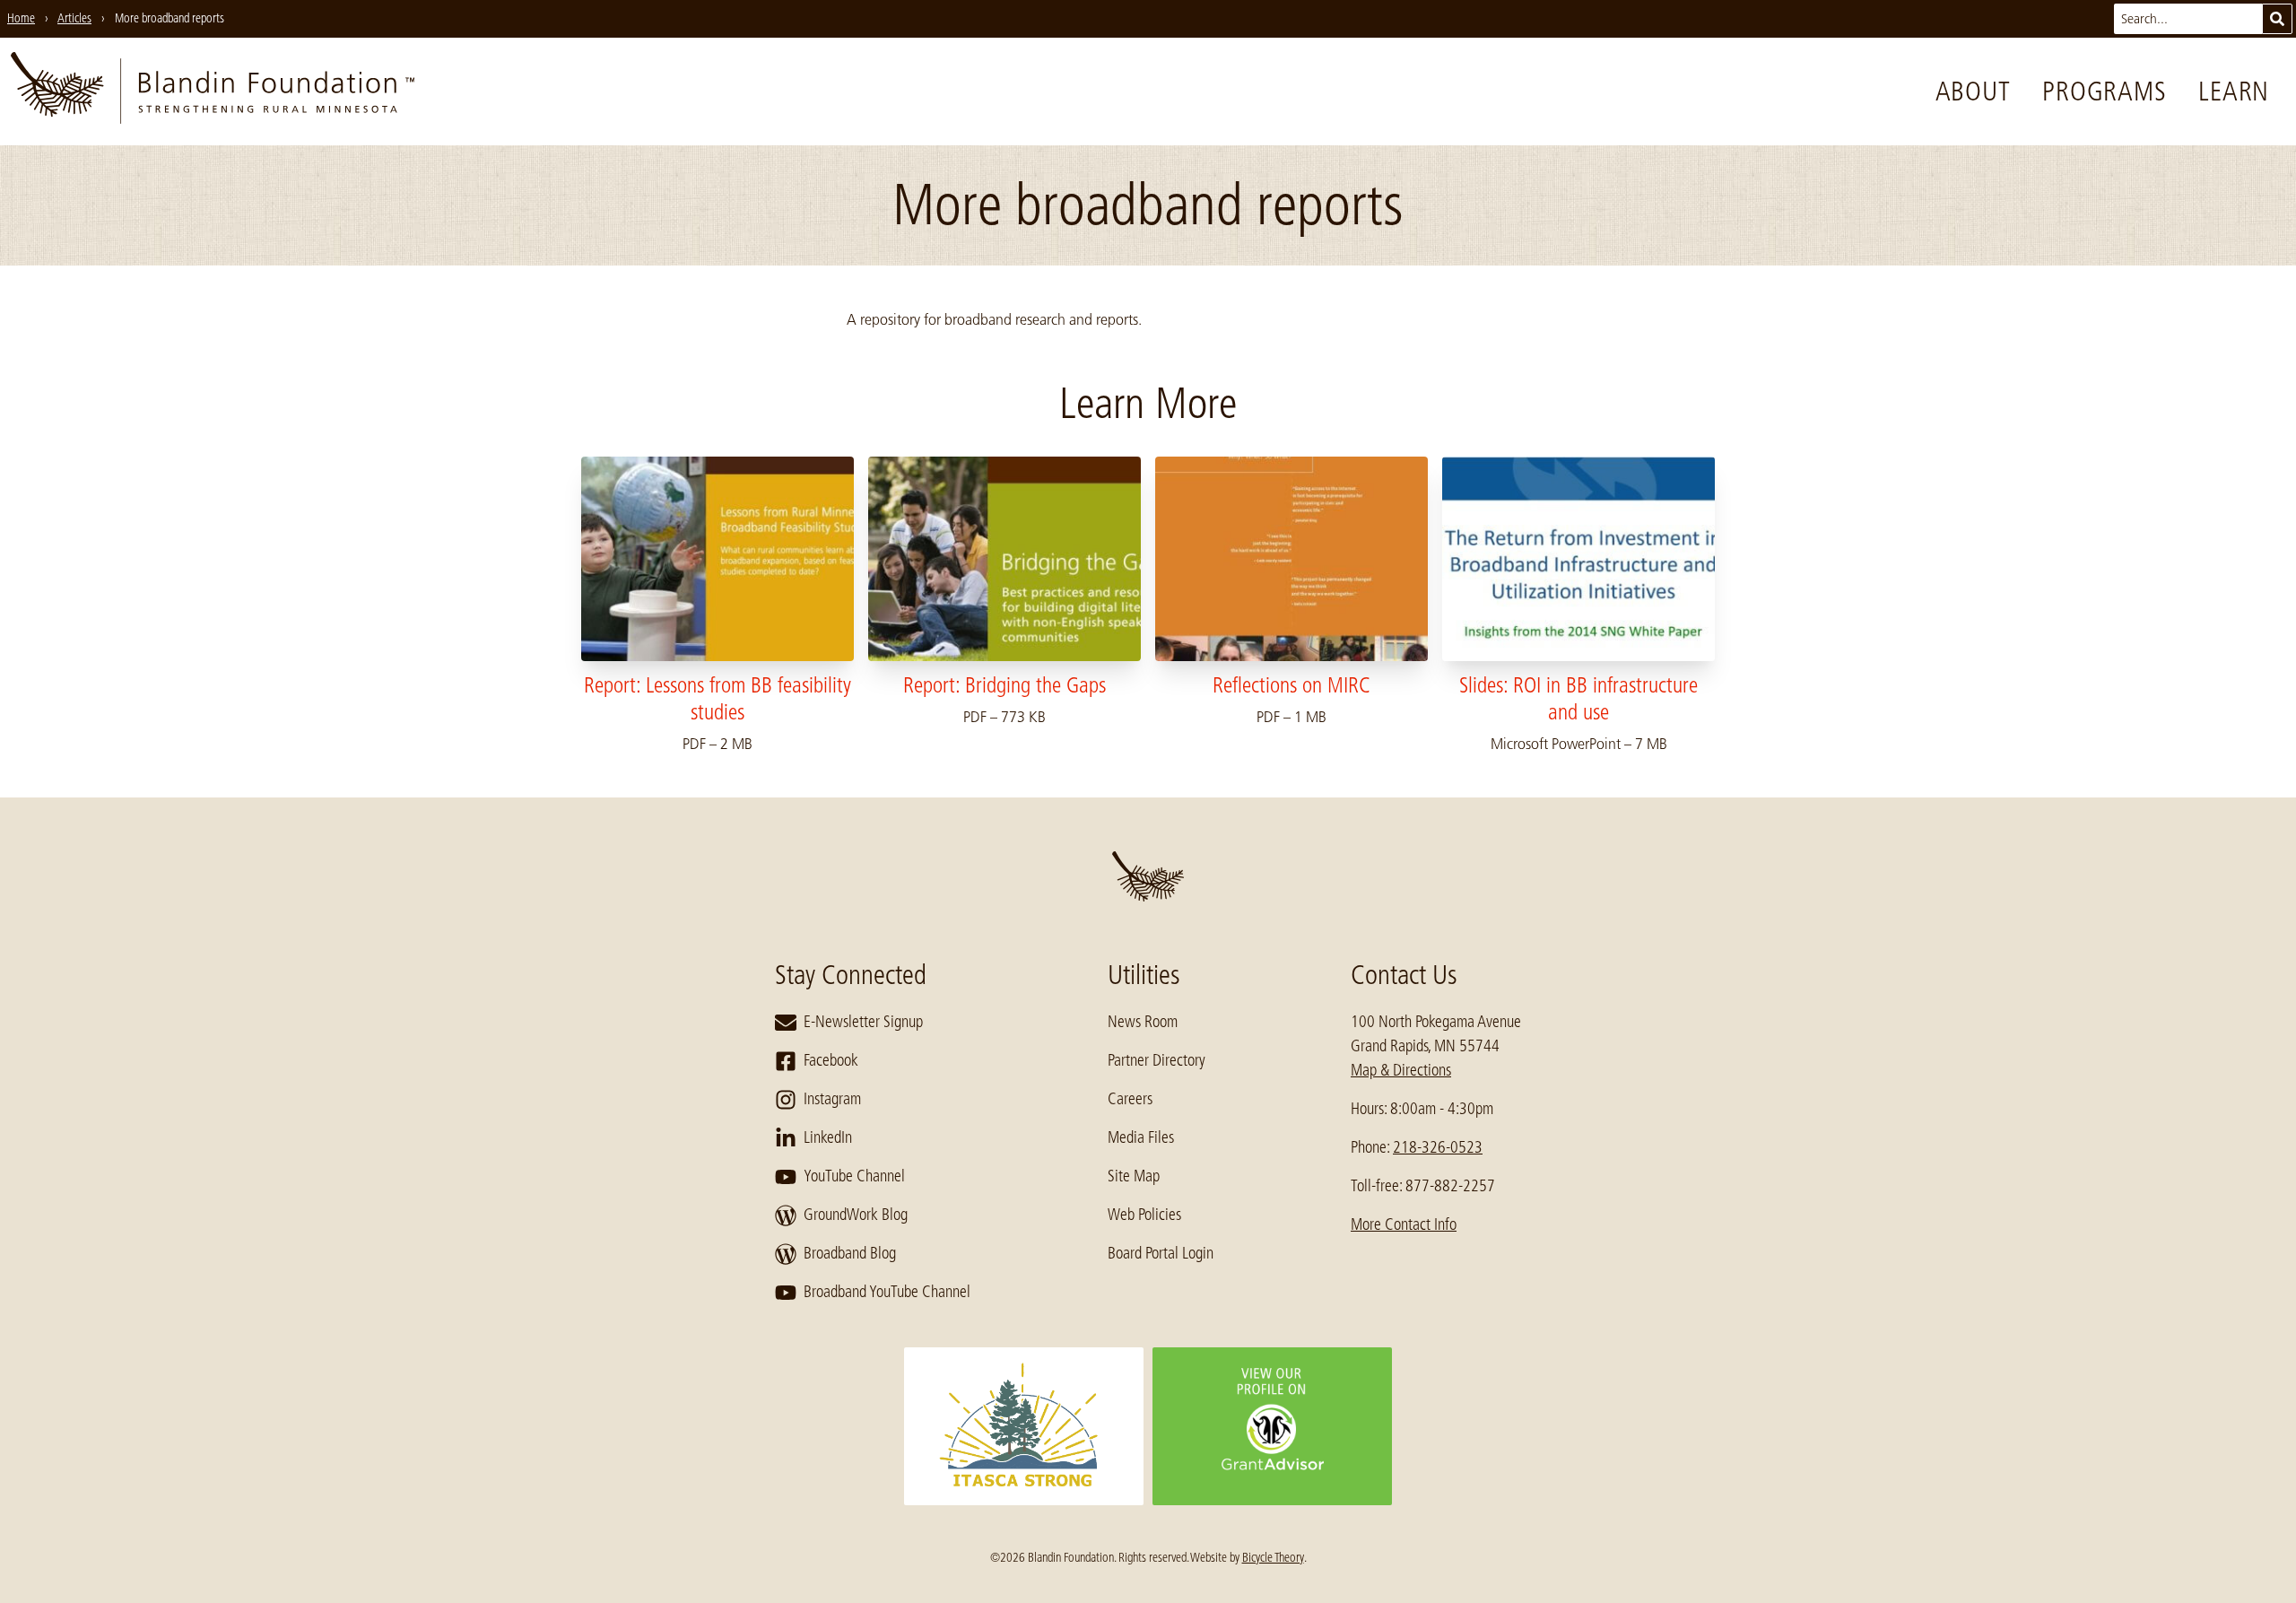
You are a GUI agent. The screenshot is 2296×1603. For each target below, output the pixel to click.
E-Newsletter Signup (863, 1022)
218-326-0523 (1438, 1147)
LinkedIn (828, 1137)
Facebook (831, 1060)
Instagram (832, 1099)
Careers (1130, 1099)
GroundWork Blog (856, 1215)
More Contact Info (1404, 1224)
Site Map (1134, 1176)
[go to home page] (213, 91)
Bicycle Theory (1273, 1557)
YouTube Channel (854, 1176)
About (1973, 91)
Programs (2104, 91)
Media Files (1141, 1137)
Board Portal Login (1161, 1253)
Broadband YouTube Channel (887, 1292)
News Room (1143, 1022)
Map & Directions (1401, 1070)
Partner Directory (1157, 1060)
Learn (2234, 91)
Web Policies (1144, 1215)
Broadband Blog (850, 1253)
